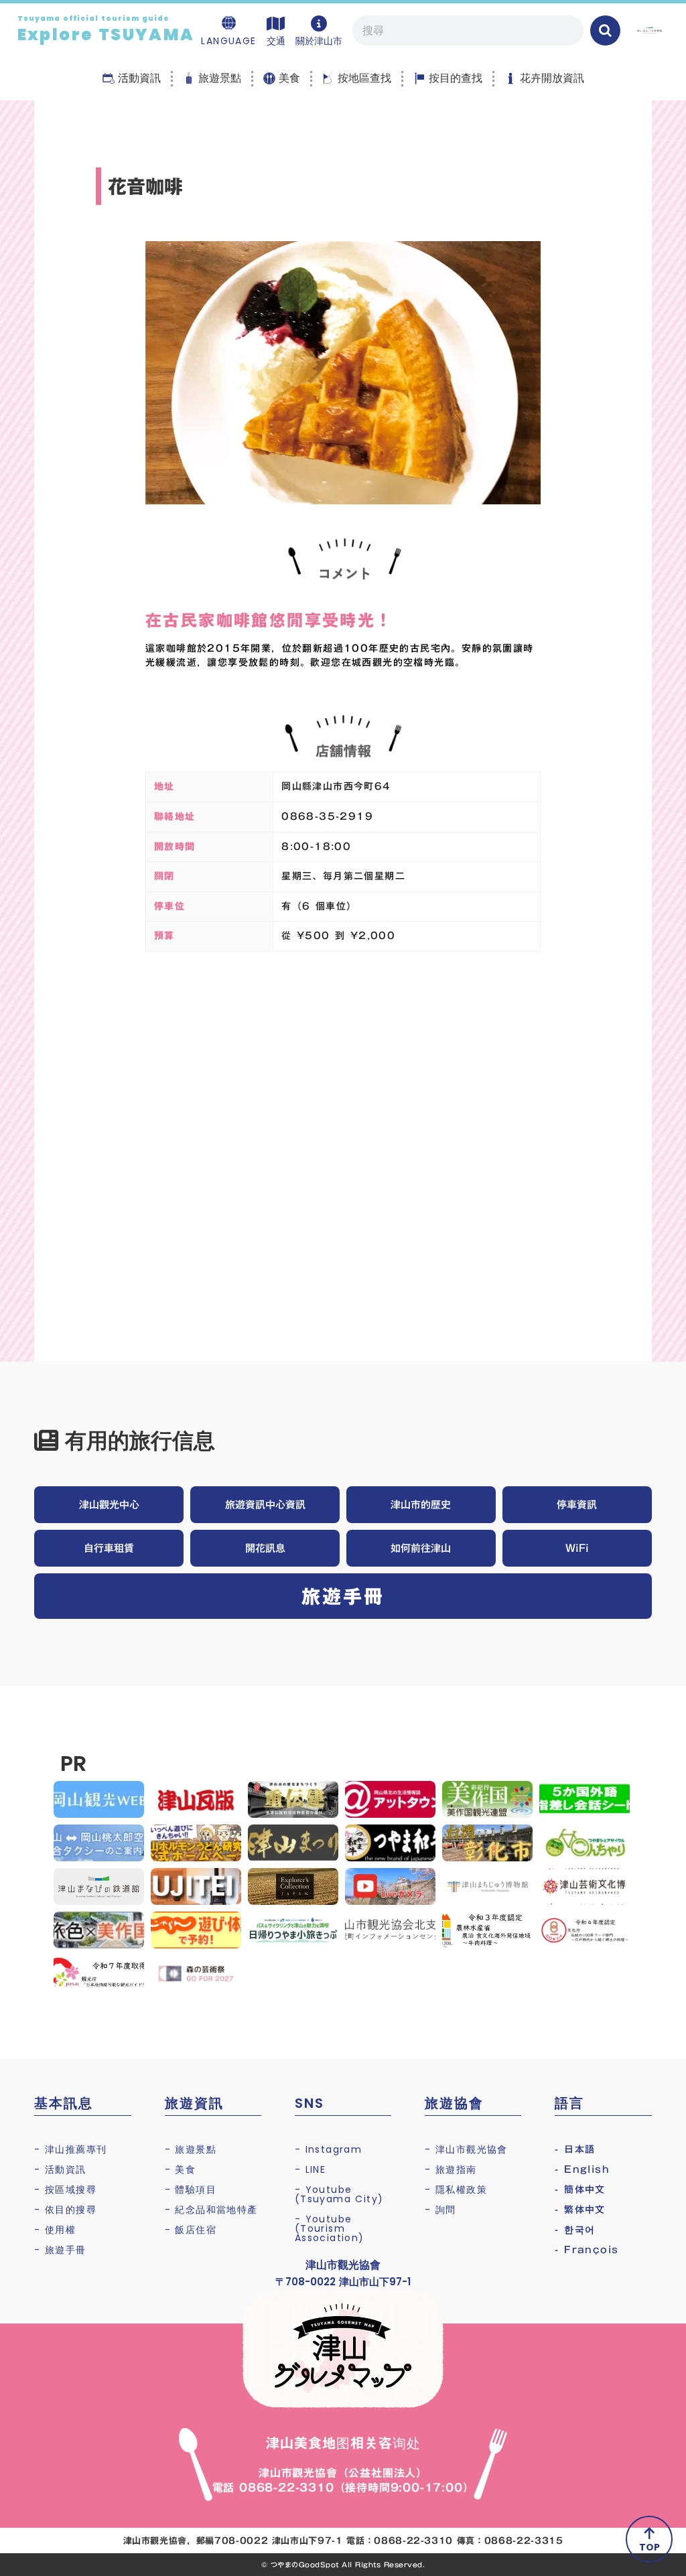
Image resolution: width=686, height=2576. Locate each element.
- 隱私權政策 (456, 2190)
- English (582, 2169)
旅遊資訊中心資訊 (265, 1504)
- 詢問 (440, 2210)
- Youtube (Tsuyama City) (339, 2194)
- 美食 (181, 2169)
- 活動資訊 (60, 2169)
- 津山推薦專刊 (70, 2149)
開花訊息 (265, 1548)
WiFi (577, 1548)
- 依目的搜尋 (65, 2210)
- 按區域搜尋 (65, 2190)
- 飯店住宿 (191, 2230)
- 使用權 (55, 2230)
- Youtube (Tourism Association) (330, 2228)
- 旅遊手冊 (60, 2250)
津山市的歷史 (421, 1504)
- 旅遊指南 (451, 2169)
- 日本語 (575, 2149)
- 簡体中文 (580, 2190)
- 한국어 (575, 2230)
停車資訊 (577, 1504)
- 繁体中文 (580, 2210)
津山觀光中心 (109, 1504)
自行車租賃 (109, 1548)
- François (587, 2250)
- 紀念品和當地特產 (211, 2210)
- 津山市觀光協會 (466, 2149)
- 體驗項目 (191, 2190)
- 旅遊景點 (191, 2149)
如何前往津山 (421, 1548)
